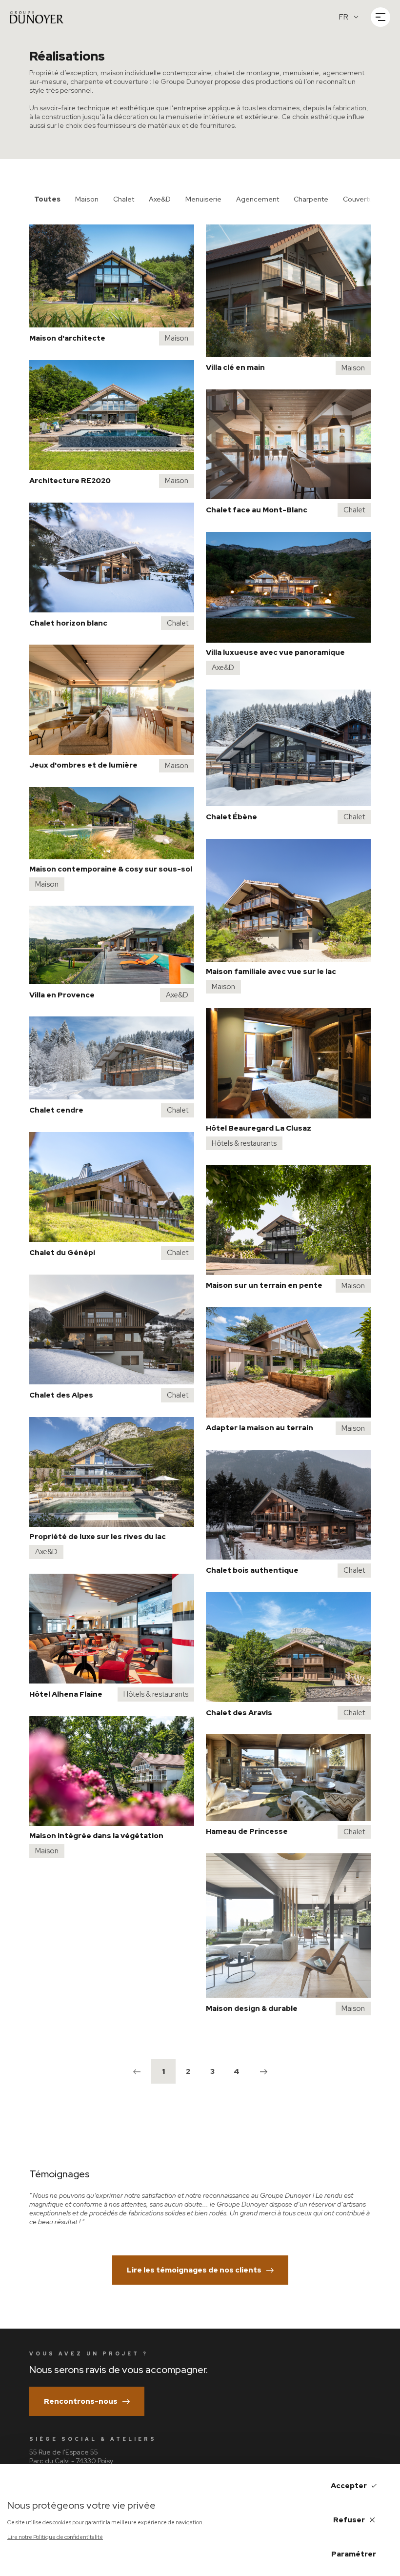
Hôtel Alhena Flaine (66, 1694)
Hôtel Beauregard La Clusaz (259, 1128)
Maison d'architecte (67, 338)
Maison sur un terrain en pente (264, 1285)
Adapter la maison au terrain (260, 1428)
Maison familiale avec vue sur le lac (271, 972)
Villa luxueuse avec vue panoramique (275, 652)
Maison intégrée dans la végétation (96, 1836)
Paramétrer (354, 2554)
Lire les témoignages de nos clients (194, 2270)
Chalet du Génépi (62, 1253)
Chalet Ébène (231, 817)
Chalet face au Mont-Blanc (257, 510)
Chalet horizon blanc (68, 623)
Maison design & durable (252, 2008)
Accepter (349, 2486)
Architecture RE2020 (70, 481)
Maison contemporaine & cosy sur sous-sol (111, 869)
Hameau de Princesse (247, 1831)
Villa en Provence (62, 995)
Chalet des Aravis (239, 1713)
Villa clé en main (235, 367)
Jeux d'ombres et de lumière (83, 765)
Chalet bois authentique (252, 1570)
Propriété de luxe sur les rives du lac (98, 1537)
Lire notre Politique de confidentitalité (55, 2537)
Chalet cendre (56, 1110)
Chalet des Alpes (61, 1395)
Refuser (349, 2520)
